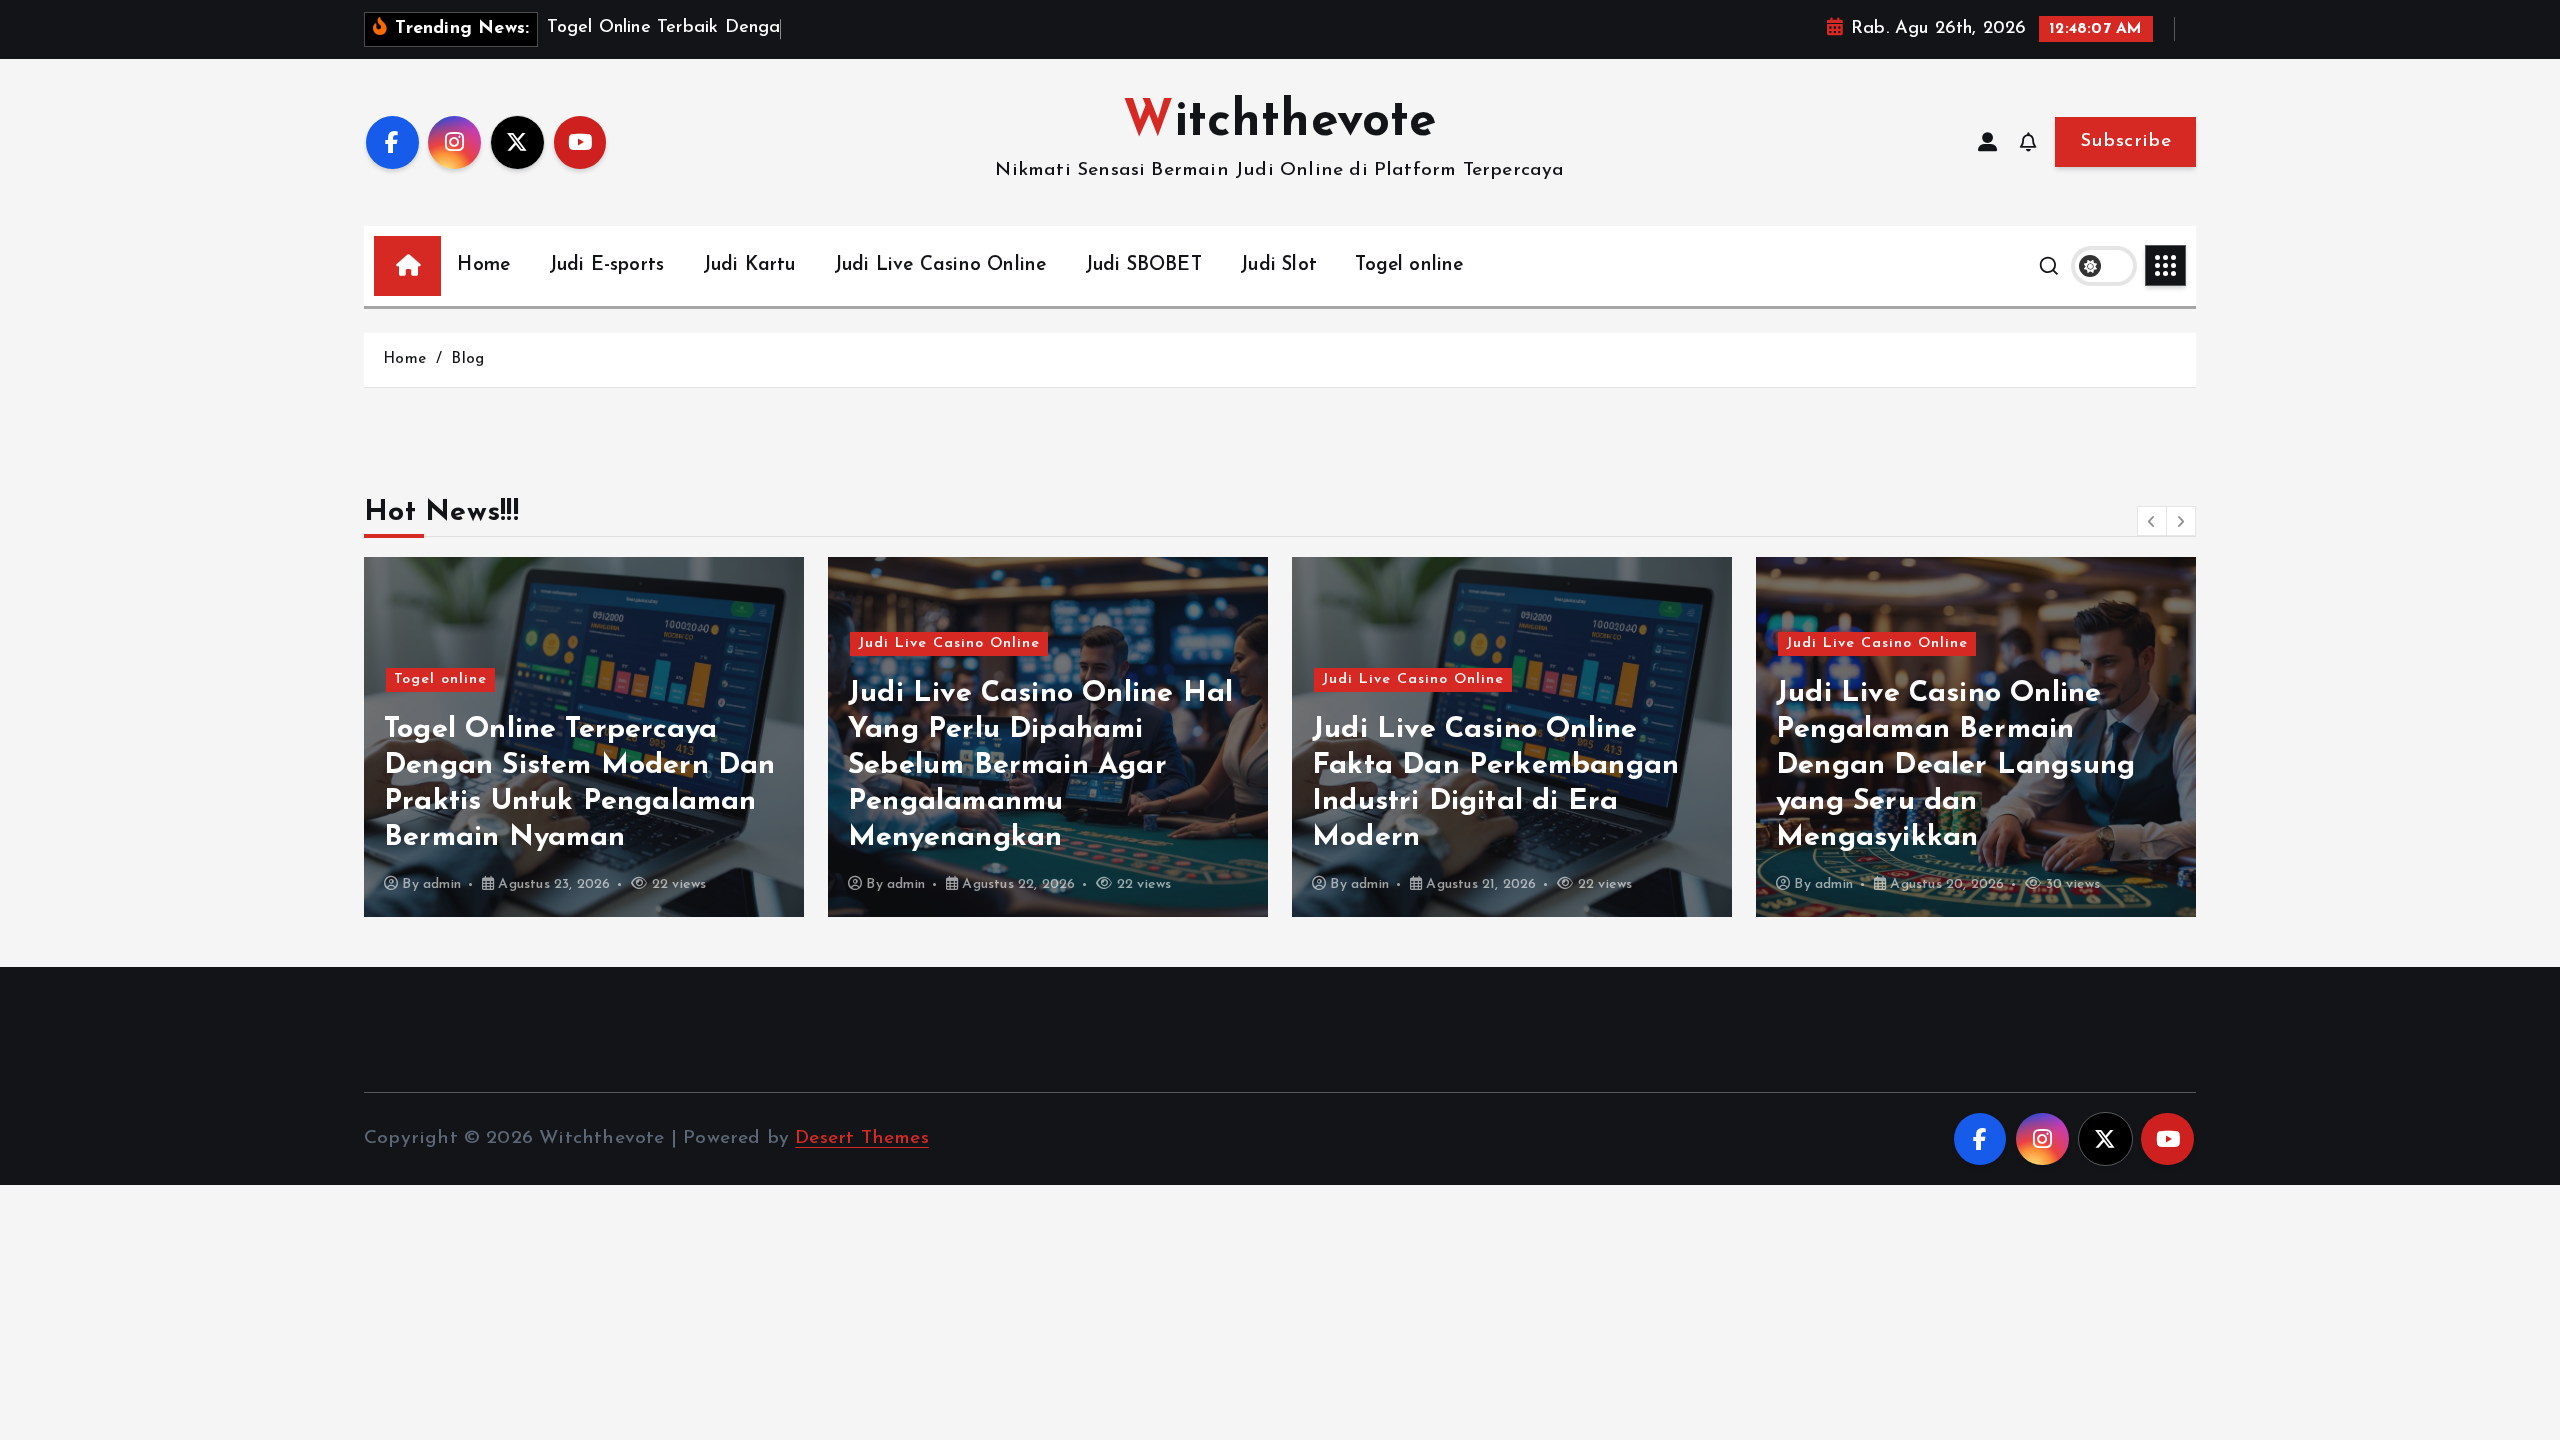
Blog (467, 359)
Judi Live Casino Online (940, 265)
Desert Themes (862, 1138)
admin (442, 884)
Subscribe (2125, 141)
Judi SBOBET (1143, 265)
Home (483, 265)
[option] (584, 737)
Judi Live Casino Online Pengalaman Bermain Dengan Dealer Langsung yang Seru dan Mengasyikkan (1955, 765)
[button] (2152, 521)
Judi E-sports (607, 265)
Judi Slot (1278, 265)
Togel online (1409, 265)
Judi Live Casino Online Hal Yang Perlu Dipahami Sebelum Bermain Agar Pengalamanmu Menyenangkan (1040, 765)
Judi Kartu (749, 265)
